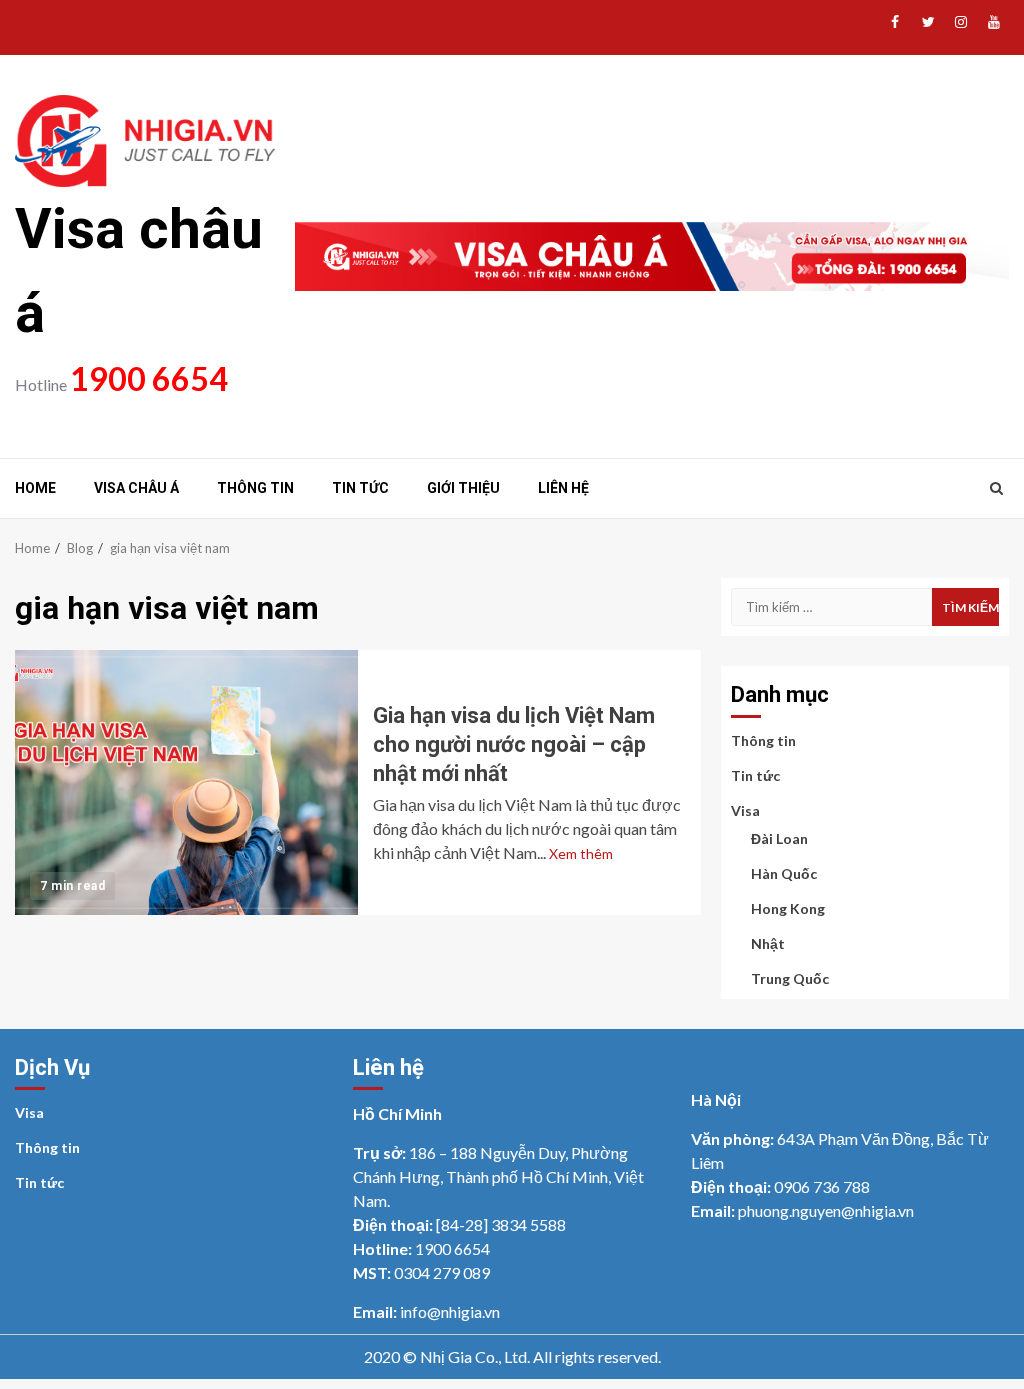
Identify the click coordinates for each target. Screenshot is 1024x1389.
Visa (745, 810)
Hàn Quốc (784, 873)
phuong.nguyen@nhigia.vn (826, 1210)
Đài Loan (779, 838)
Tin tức (360, 488)
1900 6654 (149, 378)
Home (35, 488)
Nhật (768, 943)
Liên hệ (563, 488)
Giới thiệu (463, 488)
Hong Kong (788, 908)
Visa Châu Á (136, 488)
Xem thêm (581, 853)
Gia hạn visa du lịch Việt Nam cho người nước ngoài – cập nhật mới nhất (186, 782)
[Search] (996, 488)
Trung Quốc (790, 978)
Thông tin (255, 488)
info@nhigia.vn (450, 1311)
